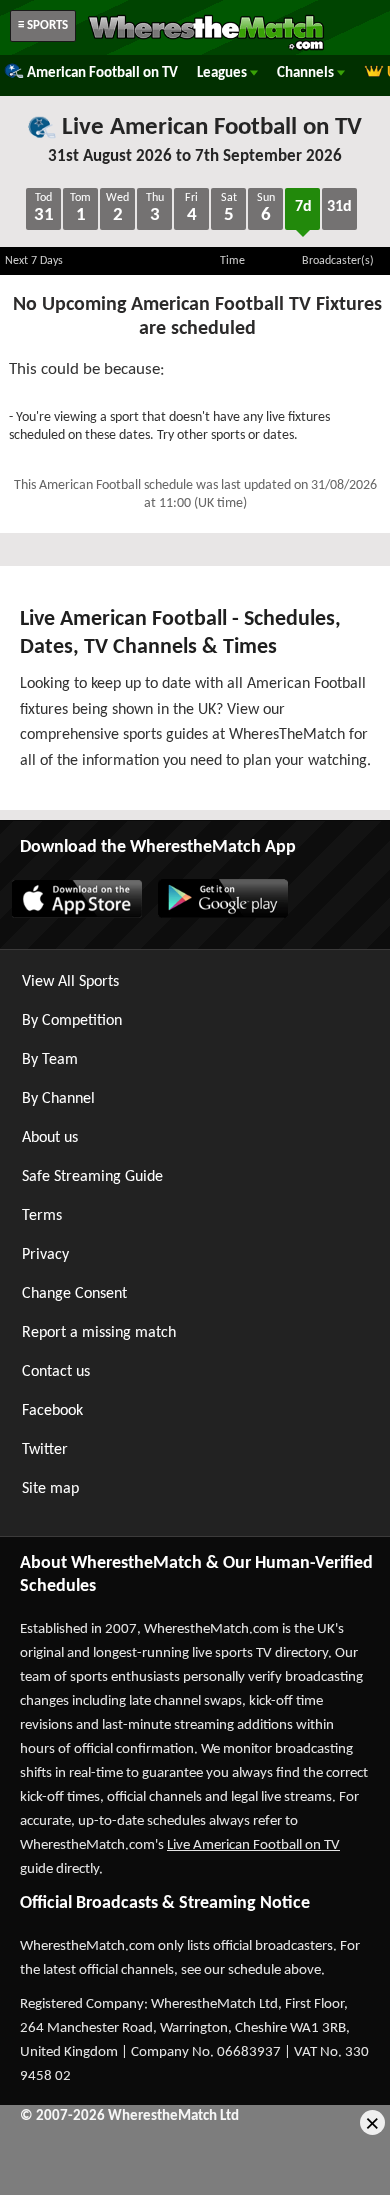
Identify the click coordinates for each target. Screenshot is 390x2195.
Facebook (52, 1411)
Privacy (45, 1255)
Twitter (45, 1450)
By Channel (58, 1099)
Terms (42, 1216)
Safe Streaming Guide (92, 1177)
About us (50, 1138)
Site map (50, 1489)
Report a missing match (99, 1333)
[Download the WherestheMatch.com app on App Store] (76, 914)
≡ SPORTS (43, 25)
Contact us (56, 1372)
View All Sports (70, 982)
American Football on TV (102, 73)
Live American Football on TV (209, 127)
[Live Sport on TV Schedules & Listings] (206, 48)
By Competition (72, 1021)
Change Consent (74, 1294)
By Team (50, 1060)
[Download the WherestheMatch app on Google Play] (222, 914)
